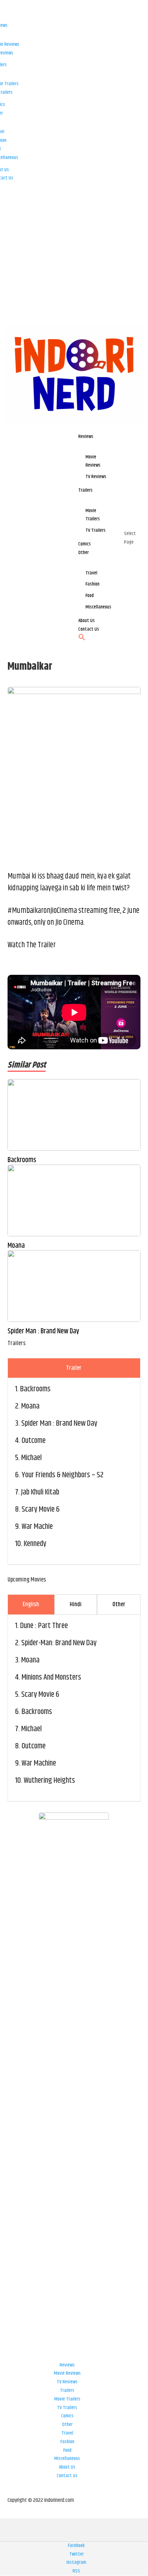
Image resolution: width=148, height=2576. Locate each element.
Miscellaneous (67, 2459)
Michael (31, 1458)
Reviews (67, 2365)
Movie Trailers (67, 2399)
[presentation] (74, 1368)
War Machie (37, 1527)
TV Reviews (67, 2382)
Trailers (67, 2390)
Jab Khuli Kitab (40, 1492)
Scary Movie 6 (41, 1510)
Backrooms (22, 1160)
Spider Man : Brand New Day (43, 1332)
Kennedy (35, 1544)
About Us (67, 2467)
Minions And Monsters (51, 1677)
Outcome (34, 1441)
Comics (67, 2416)
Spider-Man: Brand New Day (59, 1643)
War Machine (39, 1763)
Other (67, 2425)
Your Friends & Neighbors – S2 (63, 1475)
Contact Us (67, 2476)
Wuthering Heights (49, 1781)
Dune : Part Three (44, 1626)
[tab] (74, 1368)
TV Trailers (67, 2408)
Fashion (67, 2442)
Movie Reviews (67, 2373)
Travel (67, 2433)
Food (67, 2450)
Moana (16, 1246)
